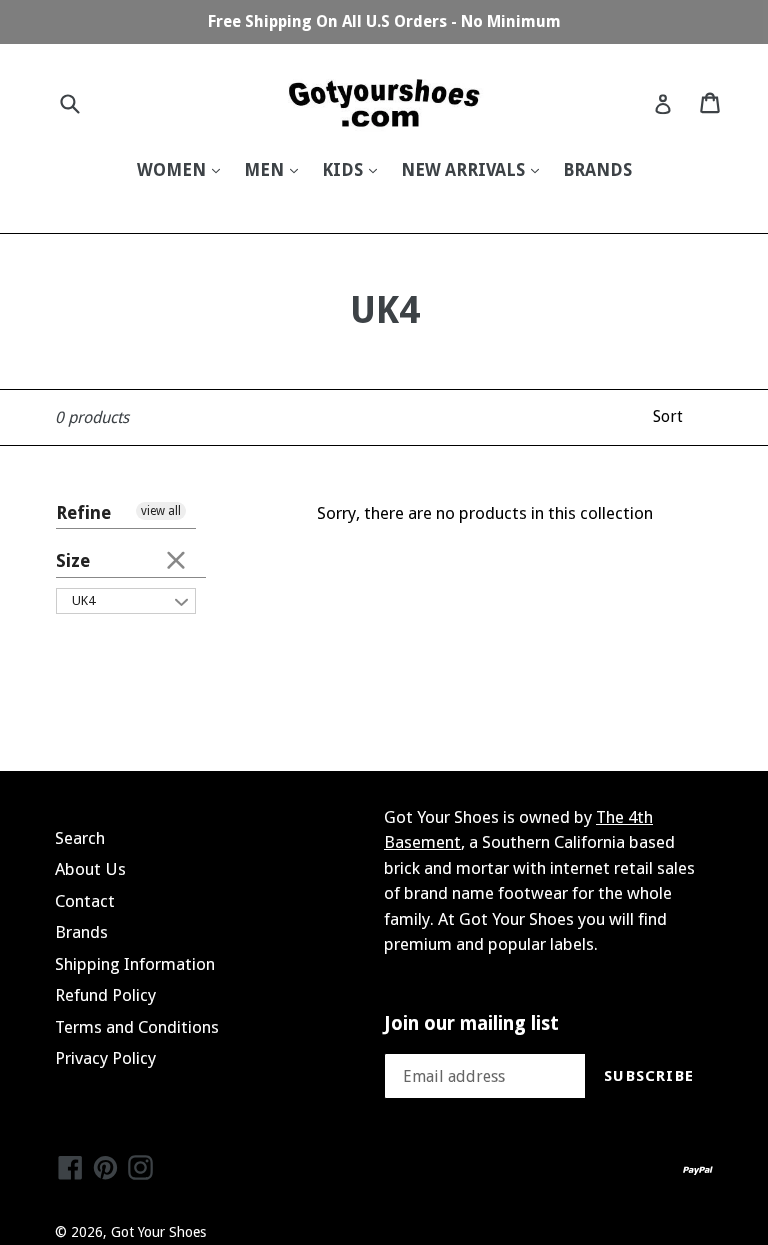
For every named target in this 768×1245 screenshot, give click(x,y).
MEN (266, 170)
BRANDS (597, 170)
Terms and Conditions (137, 1027)
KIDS (344, 170)
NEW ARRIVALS (465, 170)
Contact (85, 901)
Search (80, 838)
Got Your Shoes (158, 1232)
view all (161, 511)
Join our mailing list (471, 1024)
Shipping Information (135, 964)
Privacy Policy (105, 1058)
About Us (90, 869)
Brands (81, 932)
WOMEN (173, 170)
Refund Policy (105, 995)
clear (176, 559)
